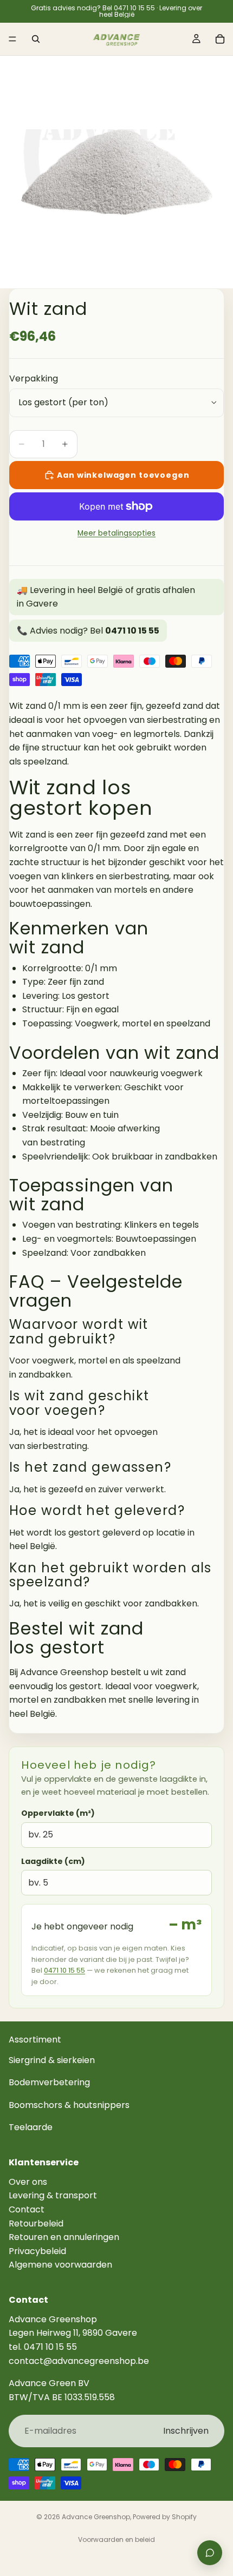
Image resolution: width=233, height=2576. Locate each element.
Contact (27, 2209)
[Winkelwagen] (220, 39)
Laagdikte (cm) (53, 1861)
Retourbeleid (36, 2223)
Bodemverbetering (49, 2083)
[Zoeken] (36, 39)
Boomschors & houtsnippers (69, 2105)
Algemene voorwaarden (60, 2265)
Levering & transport (53, 2196)
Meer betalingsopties (116, 533)
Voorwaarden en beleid (116, 2539)
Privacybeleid (37, 2251)
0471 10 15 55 (64, 1970)
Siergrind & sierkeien (52, 2060)
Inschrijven (186, 2431)
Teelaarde (31, 2128)
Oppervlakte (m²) (58, 1813)
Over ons (28, 2182)
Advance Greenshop (96, 2517)
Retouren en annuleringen (64, 2237)
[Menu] (12, 39)
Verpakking (34, 378)
